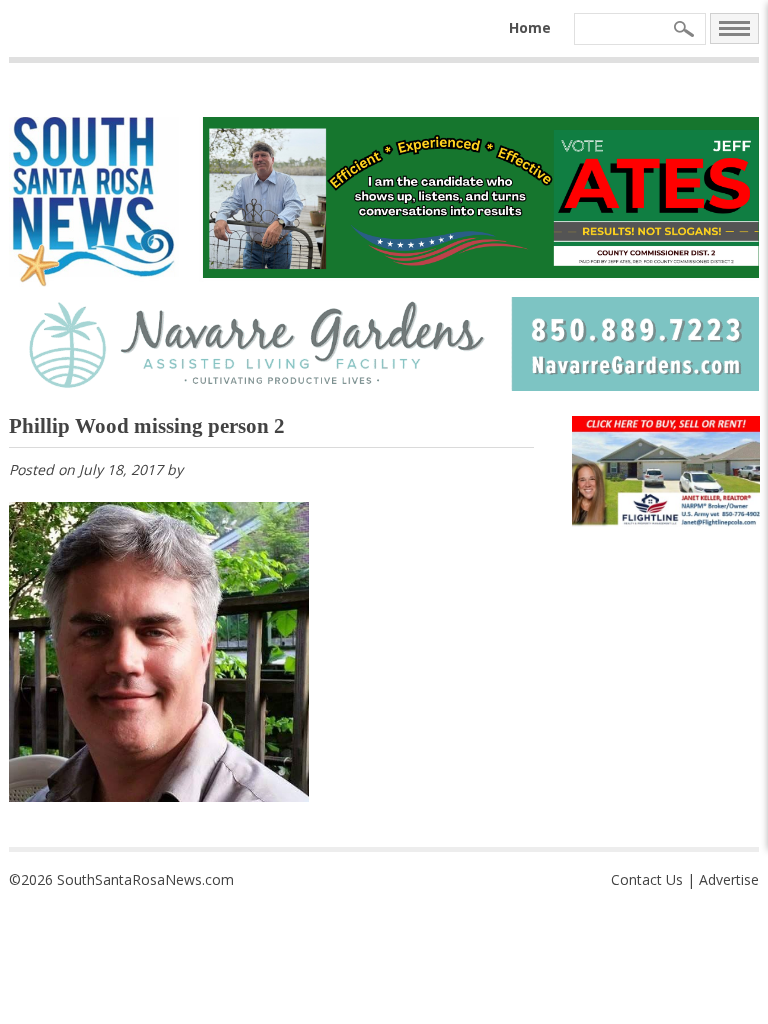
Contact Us (647, 879)
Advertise (729, 879)
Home (530, 27)
